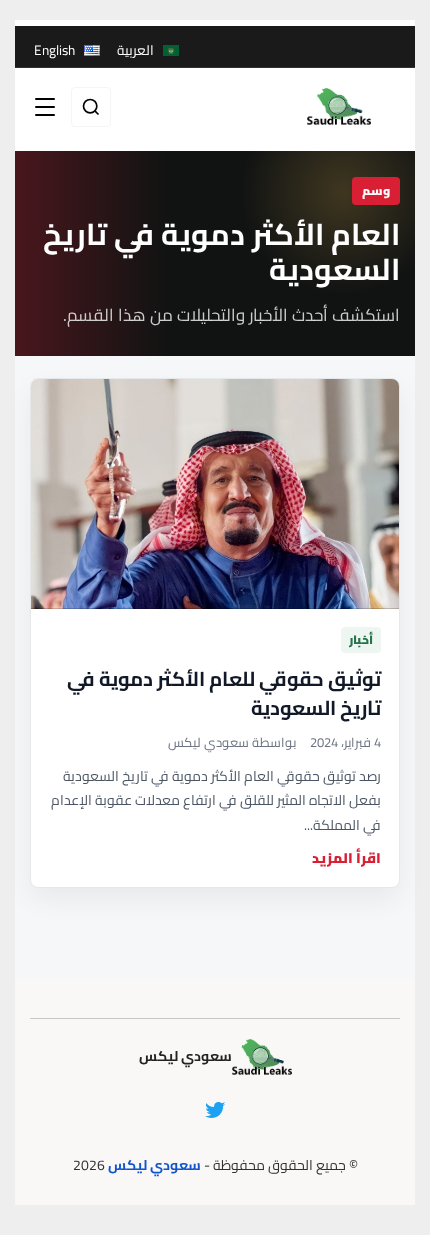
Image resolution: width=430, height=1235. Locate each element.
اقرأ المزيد (346, 858)
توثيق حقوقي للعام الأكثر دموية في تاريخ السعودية (224, 693)
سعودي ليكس (154, 1165)
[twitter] (215, 1110)
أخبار (361, 639)
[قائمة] (45, 107)
